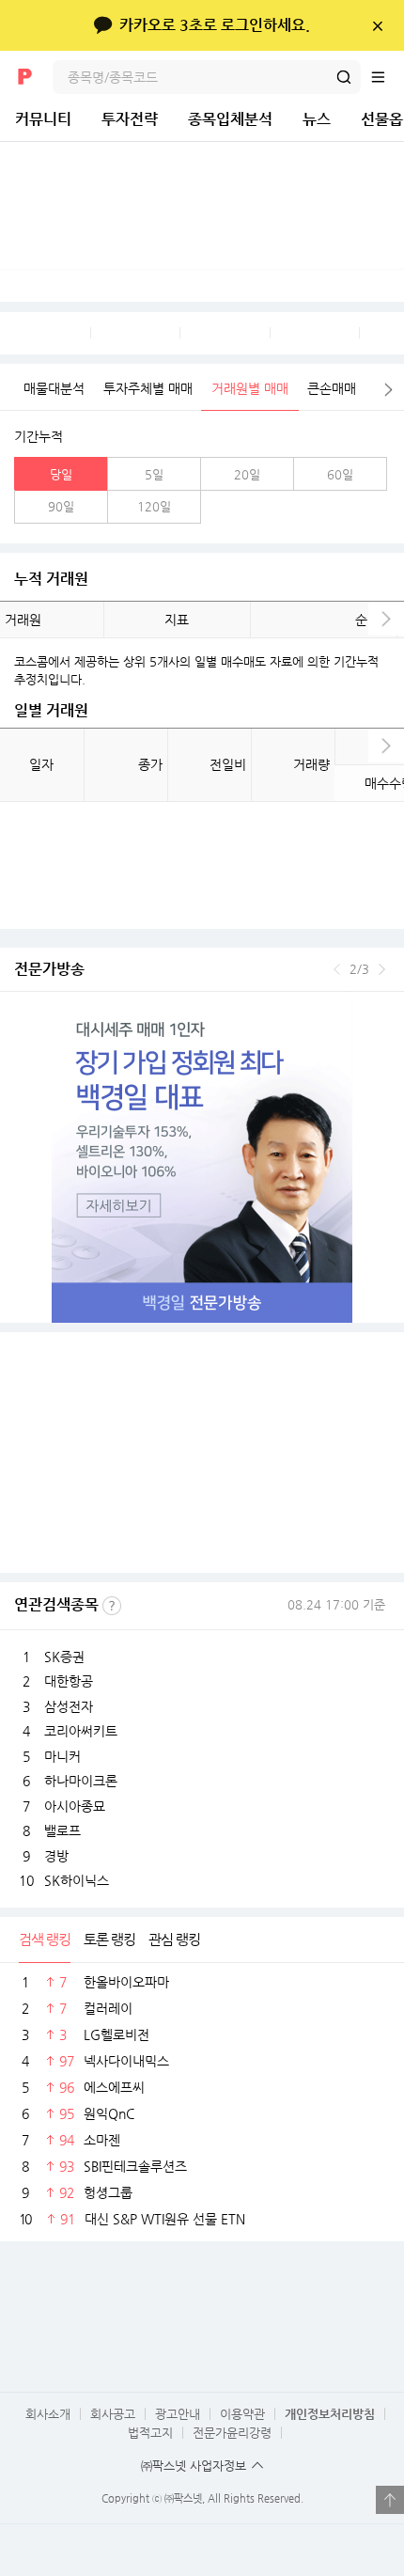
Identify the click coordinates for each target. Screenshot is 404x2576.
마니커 (62, 1756)
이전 (337, 969)
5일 (154, 474)
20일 (247, 474)
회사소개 (48, 2414)
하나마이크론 (81, 1781)
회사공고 (113, 2414)
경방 (56, 1856)
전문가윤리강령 (232, 2433)
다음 (389, 390)
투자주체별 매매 (148, 388)
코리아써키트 (81, 1731)
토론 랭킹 (109, 1939)
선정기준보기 (112, 1606)
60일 (340, 474)
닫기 (377, 25)
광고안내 (178, 2414)
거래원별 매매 (250, 388)
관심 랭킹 (174, 1939)
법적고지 (150, 2433)
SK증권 (64, 1657)
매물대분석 (54, 388)
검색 (344, 77)
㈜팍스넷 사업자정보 (194, 2466)
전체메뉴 (387, 77)
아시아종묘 (75, 1806)
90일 (61, 506)
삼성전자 (69, 1706)
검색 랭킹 (45, 1939)
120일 (154, 506)
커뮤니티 (43, 119)
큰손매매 (332, 388)
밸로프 (62, 1830)
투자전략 (130, 119)
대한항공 (69, 1681)
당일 (61, 474)
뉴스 (317, 119)
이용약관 (242, 2414)
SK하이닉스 (77, 1880)
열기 (390, 2500)
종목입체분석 (230, 119)
